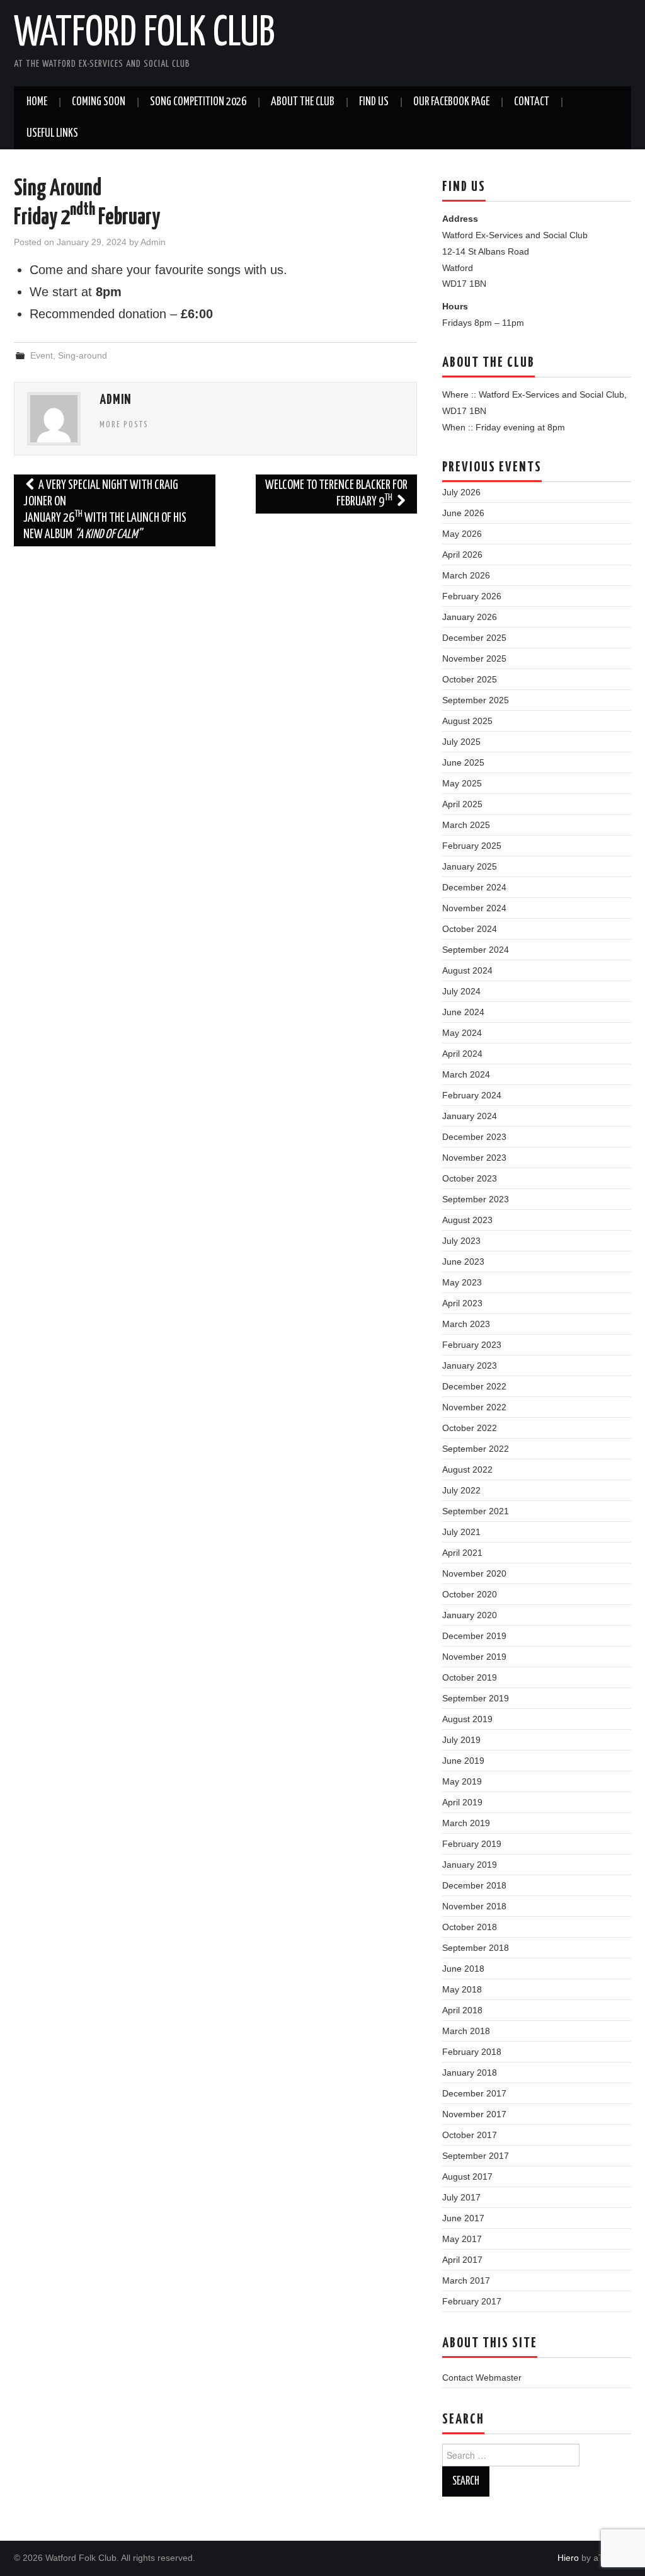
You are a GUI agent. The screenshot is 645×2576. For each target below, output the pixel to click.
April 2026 (462, 555)
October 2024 (470, 929)
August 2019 (467, 1719)
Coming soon (99, 102)
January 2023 (470, 1366)
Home (37, 102)
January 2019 (470, 1865)
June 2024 (463, 1012)
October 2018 (470, 1927)
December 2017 (474, 2093)
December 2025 (474, 638)
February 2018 (472, 2052)
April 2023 (462, 1303)
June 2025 (463, 762)
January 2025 (470, 866)
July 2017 (461, 2197)
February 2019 (472, 1844)
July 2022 (461, 1490)
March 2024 (466, 1074)
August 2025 (467, 721)
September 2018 (476, 1948)
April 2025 (462, 804)
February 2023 (472, 1345)
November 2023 (474, 1158)
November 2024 (474, 908)
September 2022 (476, 1449)
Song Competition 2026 (198, 102)
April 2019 (462, 1802)
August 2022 (467, 1469)
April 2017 (462, 2260)
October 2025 (470, 679)
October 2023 (470, 1178)
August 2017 (467, 2176)
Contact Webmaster (482, 2378)
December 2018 (474, 1885)
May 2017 (462, 2239)
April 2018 (462, 2010)
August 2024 (467, 970)
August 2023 (467, 1220)
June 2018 (463, 1969)
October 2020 (470, 1594)
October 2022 (470, 1428)
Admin (153, 242)
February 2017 (472, 2301)
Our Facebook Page (451, 102)
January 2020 (470, 1615)
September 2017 (476, 2156)
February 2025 (472, 846)
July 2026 (461, 492)
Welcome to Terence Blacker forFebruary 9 (336, 494)
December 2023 (474, 1137)
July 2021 (461, 1532)
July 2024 (461, 991)
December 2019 (474, 1636)
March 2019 (466, 1823)
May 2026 (462, 534)
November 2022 (474, 1407)
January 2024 (470, 1116)
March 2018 (466, 2031)
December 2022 (474, 1386)
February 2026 (472, 596)
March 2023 (466, 1324)
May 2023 (462, 1282)
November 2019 (474, 1657)
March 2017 (466, 2280)
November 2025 (474, 658)
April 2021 (462, 1553)
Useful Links (52, 134)
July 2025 (461, 742)
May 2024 (462, 1033)
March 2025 (466, 825)
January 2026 (470, 617)
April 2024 (462, 1054)
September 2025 (476, 700)
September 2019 (476, 1698)
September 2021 (476, 1511)
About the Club (303, 102)
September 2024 (476, 950)
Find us (374, 102)
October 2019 (470, 1677)
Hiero (568, 2558)
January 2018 (470, 2073)
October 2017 (470, 2135)
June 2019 (463, 1761)
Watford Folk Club (144, 34)
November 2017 (474, 2114)
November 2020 (474, 1573)
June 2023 (463, 1262)
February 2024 (472, 1095)
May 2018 (462, 1989)
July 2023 (461, 1241)
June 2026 (463, 513)
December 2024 (474, 887)
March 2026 (466, 575)
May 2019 (462, 1781)
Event (42, 355)
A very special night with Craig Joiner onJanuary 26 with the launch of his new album (105, 510)
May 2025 (462, 783)
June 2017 (463, 2218)
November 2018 (474, 1906)
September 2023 (476, 1199)
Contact (532, 102)
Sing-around (83, 355)
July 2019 (461, 1740)
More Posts (124, 425)
